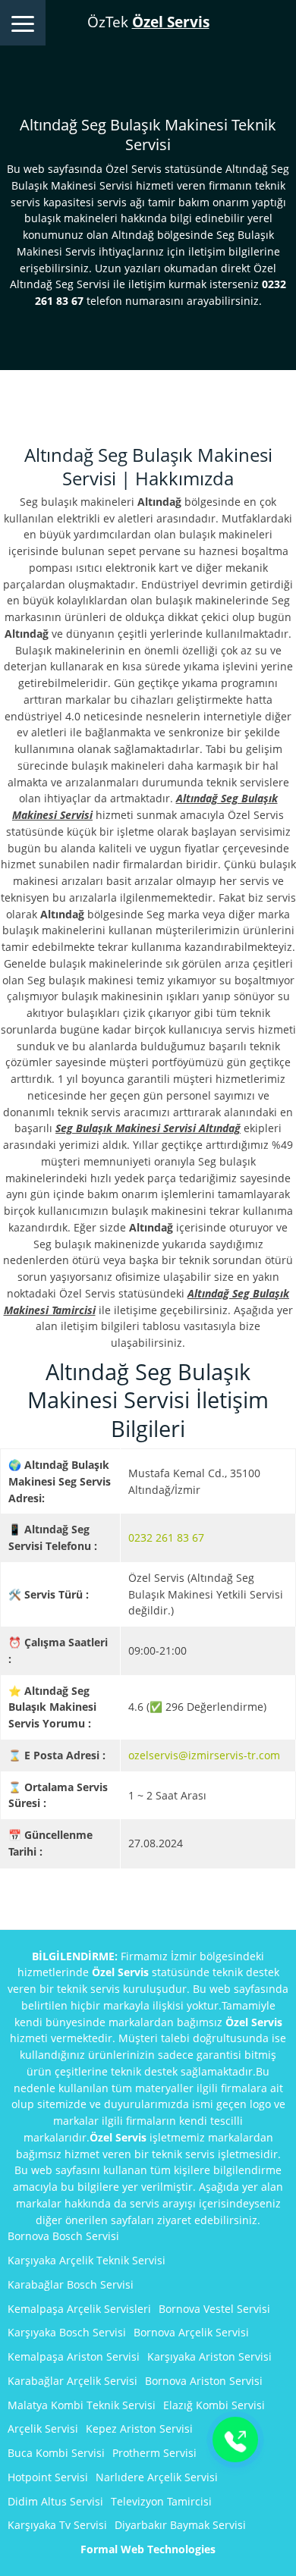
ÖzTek (148, 22)
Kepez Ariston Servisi (139, 2429)
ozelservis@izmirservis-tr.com (204, 1755)
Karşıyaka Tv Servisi (57, 2525)
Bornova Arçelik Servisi (191, 2332)
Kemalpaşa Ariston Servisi (74, 2356)
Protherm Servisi (154, 2453)
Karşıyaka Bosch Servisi (67, 2332)
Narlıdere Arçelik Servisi (157, 2477)
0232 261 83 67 (166, 1537)
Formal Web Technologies (148, 2549)
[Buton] (235, 2440)
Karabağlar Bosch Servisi (71, 2284)
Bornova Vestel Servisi (214, 2309)
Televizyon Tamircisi (161, 2501)
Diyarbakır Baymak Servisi (180, 2525)
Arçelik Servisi (43, 2429)
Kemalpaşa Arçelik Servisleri (79, 2309)
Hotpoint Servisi (48, 2477)
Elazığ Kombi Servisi (214, 2405)
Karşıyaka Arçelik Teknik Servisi (87, 2260)
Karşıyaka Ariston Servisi (209, 2356)
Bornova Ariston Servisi (204, 2381)
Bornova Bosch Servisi (63, 2236)
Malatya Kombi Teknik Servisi (82, 2405)
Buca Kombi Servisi (56, 2453)
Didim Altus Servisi (55, 2501)
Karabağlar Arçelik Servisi (72, 2381)
